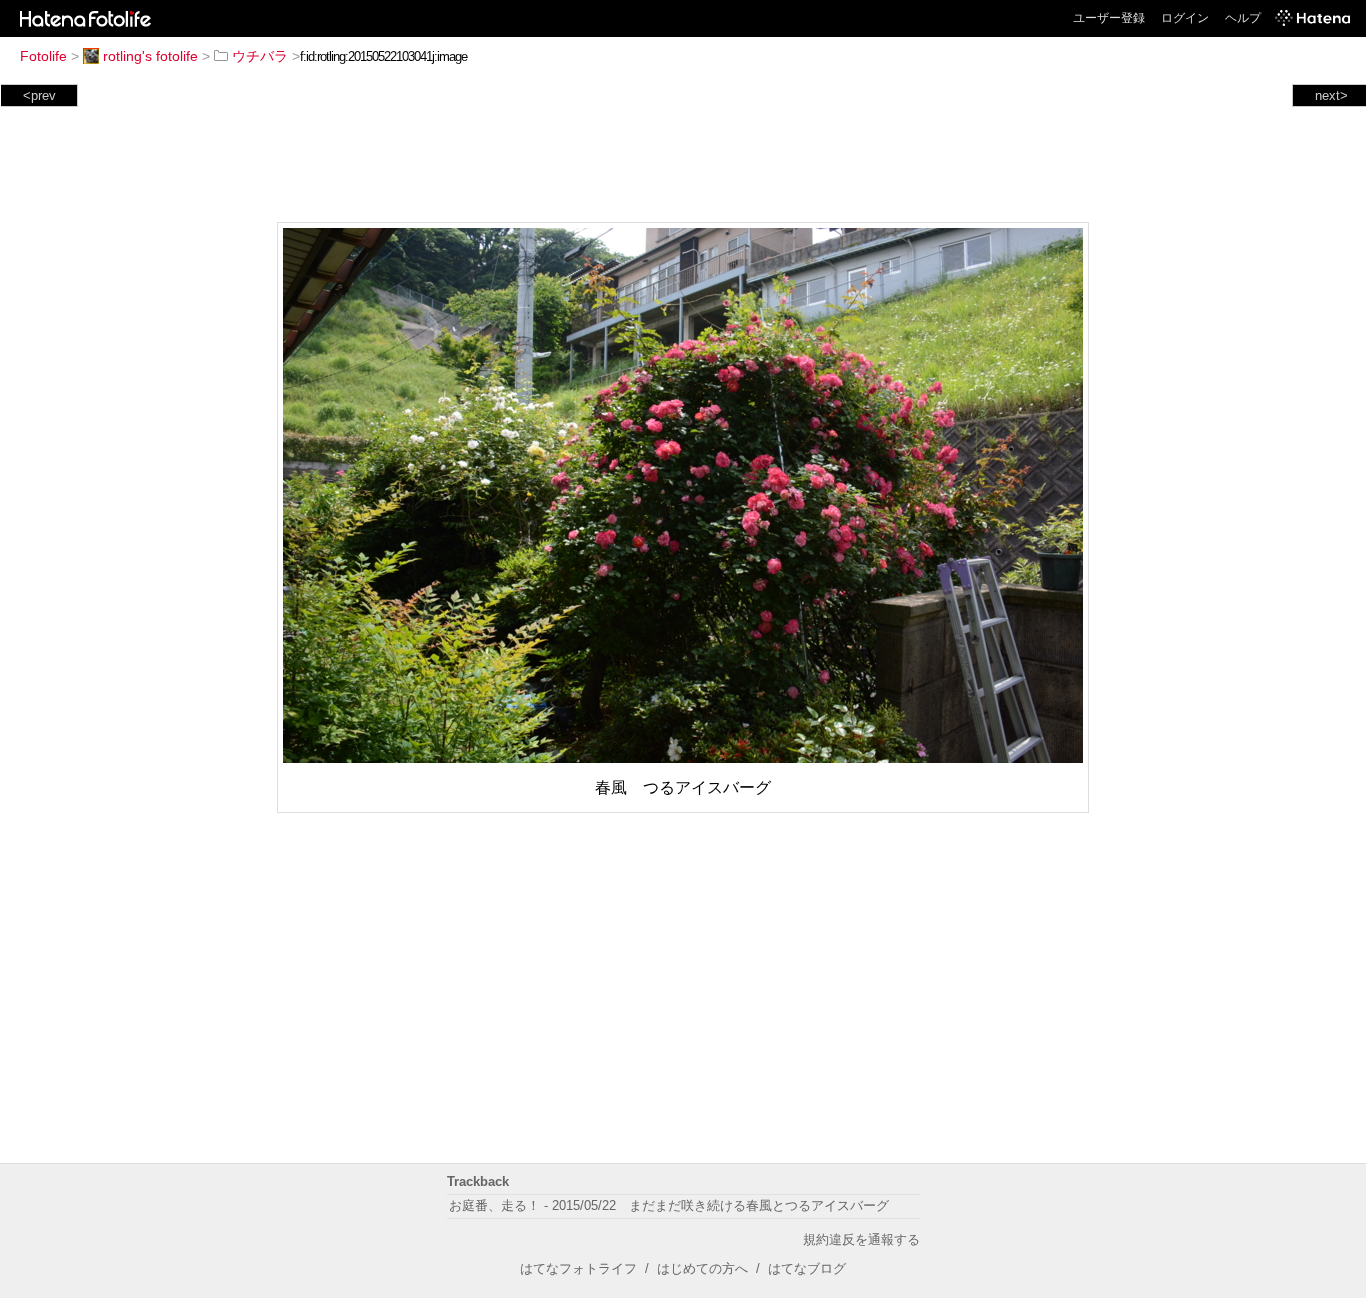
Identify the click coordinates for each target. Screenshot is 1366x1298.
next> (1331, 95)
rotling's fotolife (150, 56)
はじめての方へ (702, 1268)
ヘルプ (1243, 18)
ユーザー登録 (1109, 18)
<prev (39, 95)
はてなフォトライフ (578, 1268)
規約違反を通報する (861, 1239)
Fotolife (43, 56)
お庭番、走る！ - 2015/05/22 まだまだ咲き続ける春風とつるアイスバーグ (669, 1205)
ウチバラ (260, 56)
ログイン (1185, 18)
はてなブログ (807, 1268)
